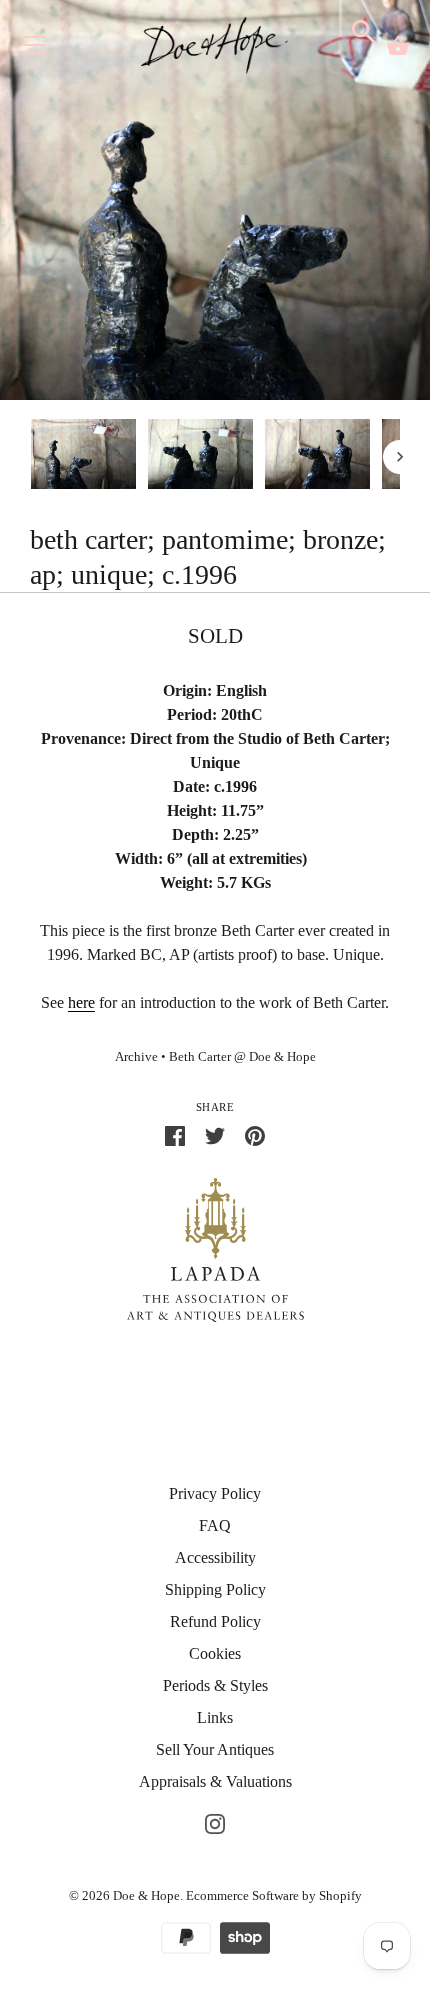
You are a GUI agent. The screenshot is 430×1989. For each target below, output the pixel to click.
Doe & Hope (146, 1895)
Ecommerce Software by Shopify (274, 1895)
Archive (136, 1057)
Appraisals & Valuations (215, 1781)
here (81, 1002)
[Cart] (398, 46)
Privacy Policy (215, 1493)
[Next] (400, 457)
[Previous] (30, 457)
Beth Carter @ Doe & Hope (242, 1057)
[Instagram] (215, 1821)
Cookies (215, 1653)
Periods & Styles (215, 1685)
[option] (83, 457)
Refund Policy (215, 1621)
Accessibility (215, 1557)
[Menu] (35, 49)
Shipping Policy (215, 1589)
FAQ (215, 1525)
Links (215, 1717)
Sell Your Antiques (215, 1749)
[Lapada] (215, 1248)
